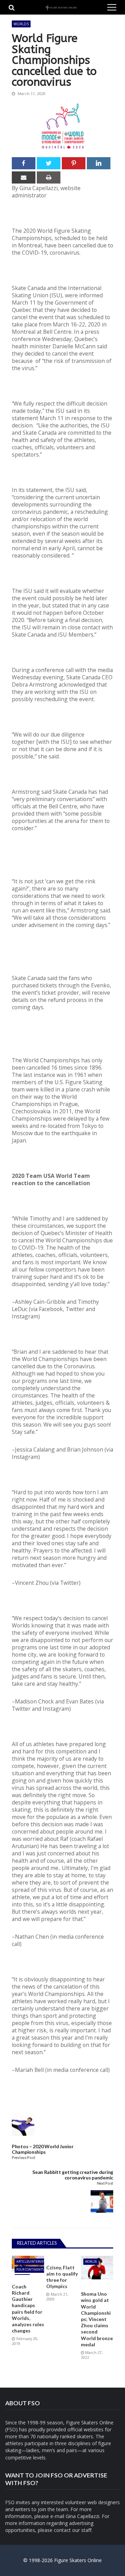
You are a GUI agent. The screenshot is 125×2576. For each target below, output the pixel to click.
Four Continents (30, 2269)
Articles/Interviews (32, 2262)
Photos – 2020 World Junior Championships (43, 2149)
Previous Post (23, 2158)
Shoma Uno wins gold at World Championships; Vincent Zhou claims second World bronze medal (97, 2319)
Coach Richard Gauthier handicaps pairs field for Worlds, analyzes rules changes (28, 2309)
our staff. (82, 2530)
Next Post (105, 2183)
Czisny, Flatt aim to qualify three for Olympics (62, 2277)
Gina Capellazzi (82, 2516)
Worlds (21, 24)
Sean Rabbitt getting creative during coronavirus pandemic (73, 2175)
